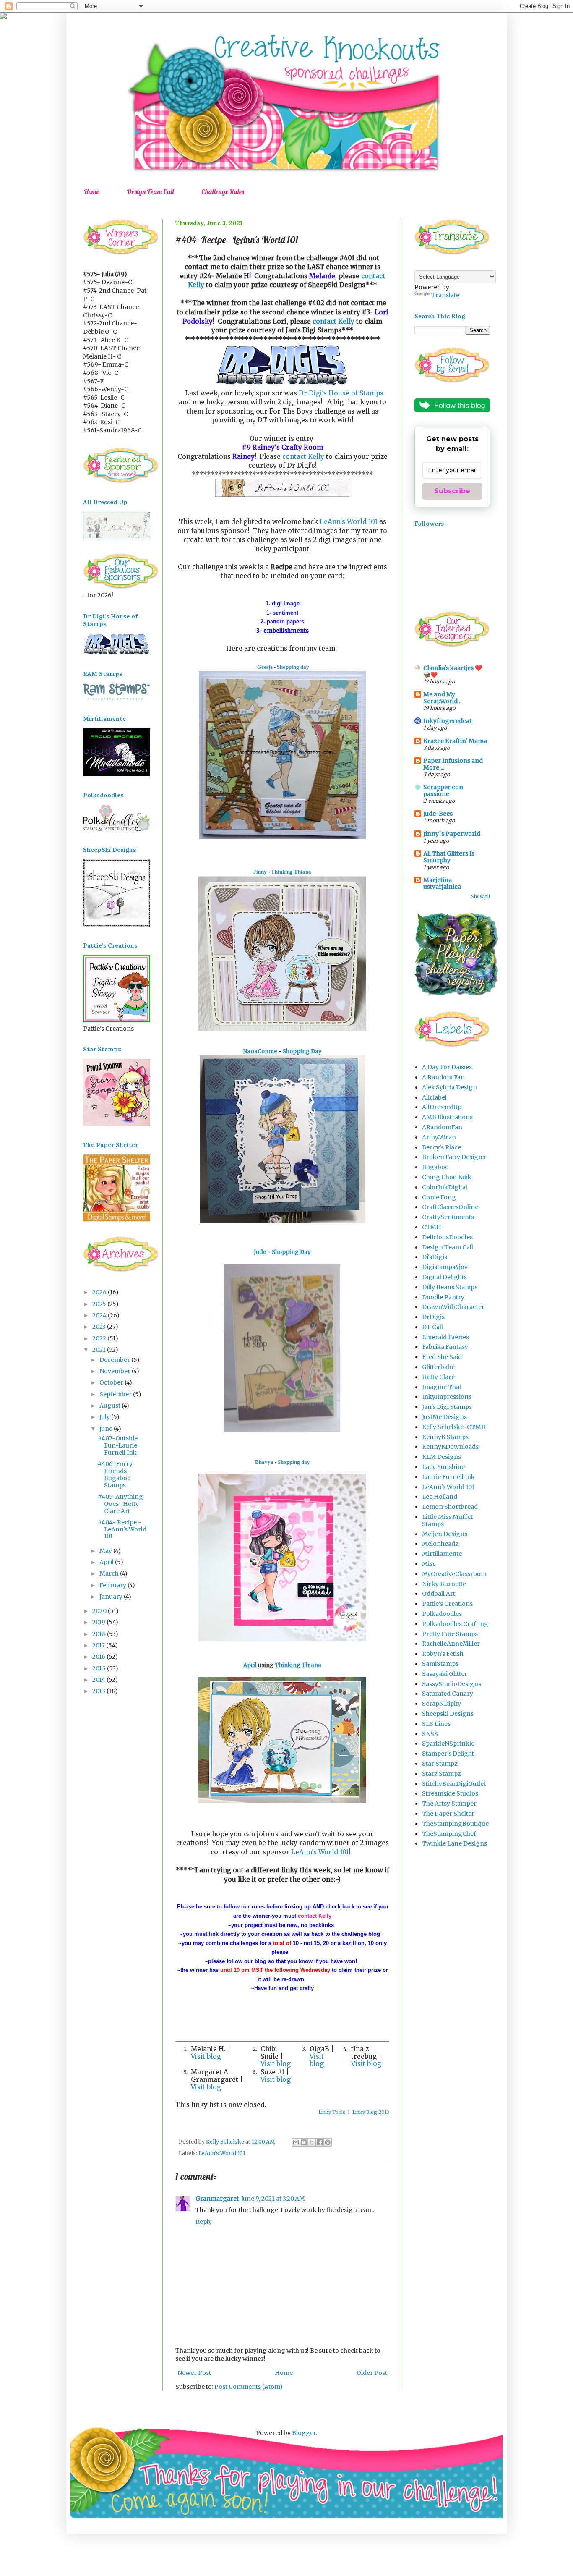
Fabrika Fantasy (445, 1347)
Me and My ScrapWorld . (442, 698)
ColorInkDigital (445, 1187)
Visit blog (206, 2056)
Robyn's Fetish (443, 1654)
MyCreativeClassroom (454, 1574)
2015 (100, 1668)
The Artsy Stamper (449, 1804)
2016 (99, 1657)
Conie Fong (439, 1197)
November (116, 1371)
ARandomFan (442, 1127)
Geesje (265, 667)
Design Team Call (150, 191)
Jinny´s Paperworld (452, 834)
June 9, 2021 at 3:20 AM (273, 2199)
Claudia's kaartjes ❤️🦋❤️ (453, 671)
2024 (100, 1315)
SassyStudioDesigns (452, 1684)
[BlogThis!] (304, 2142)
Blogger (304, 2433)
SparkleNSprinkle (448, 1744)
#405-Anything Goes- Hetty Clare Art (120, 1504)
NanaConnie (260, 1051)
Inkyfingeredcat (447, 721)
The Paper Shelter (448, 1814)
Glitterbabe (438, 1367)
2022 (100, 1338)
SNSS (430, 1734)
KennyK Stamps (445, 1437)
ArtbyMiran (439, 1137)
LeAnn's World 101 (349, 522)
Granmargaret (217, 2199)
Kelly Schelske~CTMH (454, 1427)
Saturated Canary (448, 1694)
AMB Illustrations (447, 1117)
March (110, 1573)
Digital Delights (444, 1277)
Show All (481, 897)
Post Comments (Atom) (249, 2387)
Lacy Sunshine (443, 1467)
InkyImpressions (447, 1397)
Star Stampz (440, 1764)
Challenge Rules (223, 191)
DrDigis (433, 1317)
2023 (100, 1327)
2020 (100, 1611)
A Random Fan (443, 1077)
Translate (445, 295)
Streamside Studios (450, 1793)
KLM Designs (441, 1457)
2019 (99, 1622)
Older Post (372, 2373)
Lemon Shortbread (450, 1507)
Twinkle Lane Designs (454, 1843)
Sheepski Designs (448, 1714)
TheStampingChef (449, 1834)
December (115, 1360)
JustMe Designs (444, 1417)
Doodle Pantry (443, 1297)
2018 (100, 1634)
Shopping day (293, 667)
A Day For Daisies (447, 1067)
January (112, 1597)
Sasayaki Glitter (445, 1674)
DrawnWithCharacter (453, 1307)
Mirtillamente (442, 1554)
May (106, 1551)
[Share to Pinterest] (328, 2142)
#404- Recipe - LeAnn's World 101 (122, 1529)
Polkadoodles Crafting (455, 1624)
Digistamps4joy (445, 1267)
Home (91, 191)
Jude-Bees (438, 814)
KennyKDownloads (450, 1447)
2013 (99, 1691)
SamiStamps (440, 1664)
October (112, 1382)
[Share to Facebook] (320, 2142)
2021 (100, 1350)
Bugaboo (435, 1167)
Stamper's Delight (448, 1754)
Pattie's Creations (447, 1604)
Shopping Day (302, 1051)
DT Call (432, 1327)
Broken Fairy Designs (454, 1157)
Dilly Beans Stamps (450, 1287)
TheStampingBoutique (455, 1824)
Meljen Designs (445, 1534)
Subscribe (452, 491)
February (113, 1585)
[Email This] (296, 2142)
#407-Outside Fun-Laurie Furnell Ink (118, 1445)
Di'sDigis (435, 1257)
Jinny (260, 872)
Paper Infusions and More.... (453, 764)
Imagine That (442, 1387)
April (250, 1665)
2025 (100, 1304)
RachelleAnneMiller (451, 1644)
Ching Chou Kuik (447, 1177)
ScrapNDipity (441, 1704)
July (105, 1417)
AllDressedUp (442, 1107)
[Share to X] (312, 2142)
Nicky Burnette (444, 1584)
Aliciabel (434, 1097)
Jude (260, 1252)
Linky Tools (332, 2112)
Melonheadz (440, 1544)
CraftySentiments (448, 1217)
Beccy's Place (441, 1147)
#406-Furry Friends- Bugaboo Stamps (115, 1474)
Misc (429, 1564)
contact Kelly (333, 321)
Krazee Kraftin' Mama (455, 741)
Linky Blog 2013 (371, 2112)
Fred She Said (442, 1357)
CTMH (432, 1227)
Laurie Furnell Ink (448, 1477)
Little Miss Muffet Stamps (447, 1520)
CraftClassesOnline (450, 1207)
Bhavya (264, 1462)
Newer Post (194, 2373)
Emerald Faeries (445, 1337)
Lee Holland (440, 1497)
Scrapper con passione (443, 791)
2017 (99, 1645)
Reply (204, 2222)
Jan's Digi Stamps (447, 1407)
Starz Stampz (441, 1774)
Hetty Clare (438, 1377)
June (107, 1429)
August (111, 1406)
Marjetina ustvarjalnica (442, 883)
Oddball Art (439, 1594)
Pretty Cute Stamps (450, 1634)
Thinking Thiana (291, 872)
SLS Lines (436, 1724)
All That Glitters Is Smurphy (449, 857)
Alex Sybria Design (449, 1087)
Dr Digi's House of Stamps (341, 393)
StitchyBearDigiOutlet (454, 1784)
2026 (100, 1292)
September (116, 1394)
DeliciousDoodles (447, 1237)
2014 (99, 1680)
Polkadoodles (442, 1614)
